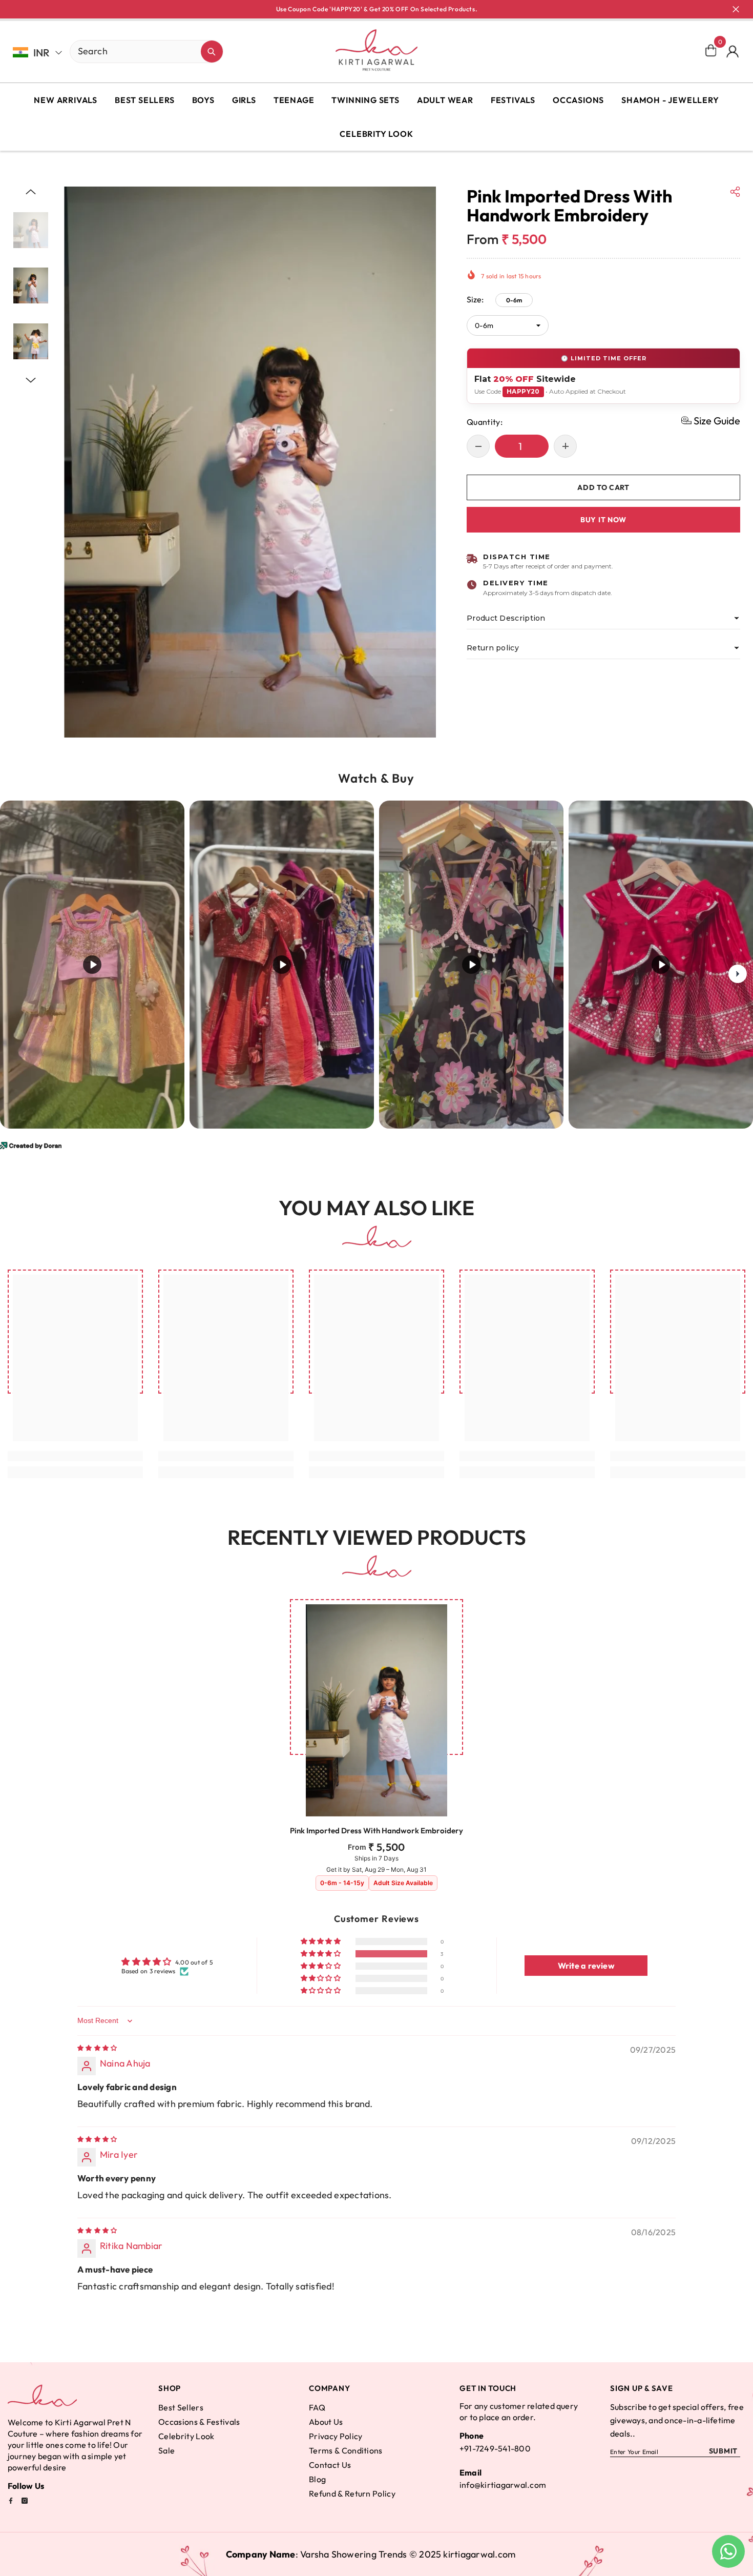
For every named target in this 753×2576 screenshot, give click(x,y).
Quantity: (485, 421)
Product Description (506, 618)
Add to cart (605, 487)
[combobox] (135, 51)
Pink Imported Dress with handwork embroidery (376, 1831)
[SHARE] (735, 192)
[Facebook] (11, 2501)
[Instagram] (25, 2501)
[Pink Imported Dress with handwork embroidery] (376, 1710)
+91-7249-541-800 (495, 2448)
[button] (31, 192)
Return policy (493, 648)
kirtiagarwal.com (479, 2554)
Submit (723, 2451)
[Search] (111, 52)
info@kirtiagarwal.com (503, 2485)
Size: (494, 299)
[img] (97, 2048)
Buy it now (603, 519)
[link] (75, 1456)
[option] (250, 462)
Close (736, 9)
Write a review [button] (586, 1966)
